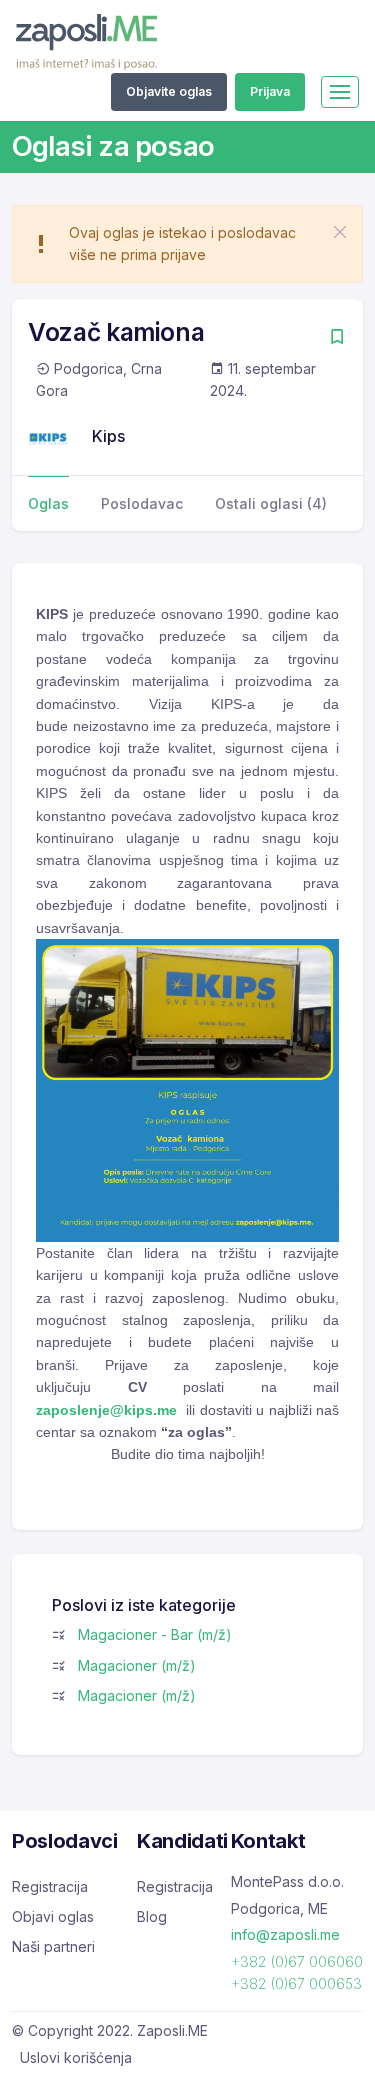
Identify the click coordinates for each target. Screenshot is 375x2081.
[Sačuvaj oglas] (337, 338)
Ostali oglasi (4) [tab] (271, 503)
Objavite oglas (169, 91)
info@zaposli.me (285, 1934)
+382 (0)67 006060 (297, 1961)
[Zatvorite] (340, 232)
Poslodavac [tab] (142, 503)
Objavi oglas (53, 1916)
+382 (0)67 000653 (296, 1983)
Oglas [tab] (48, 503)
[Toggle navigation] (340, 92)
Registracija (50, 1886)
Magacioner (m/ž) (137, 1665)
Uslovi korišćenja (76, 2057)
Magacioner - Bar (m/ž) (155, 1634)
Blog (152, 1916)
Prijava (270, 91)
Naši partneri (53, 1946)
